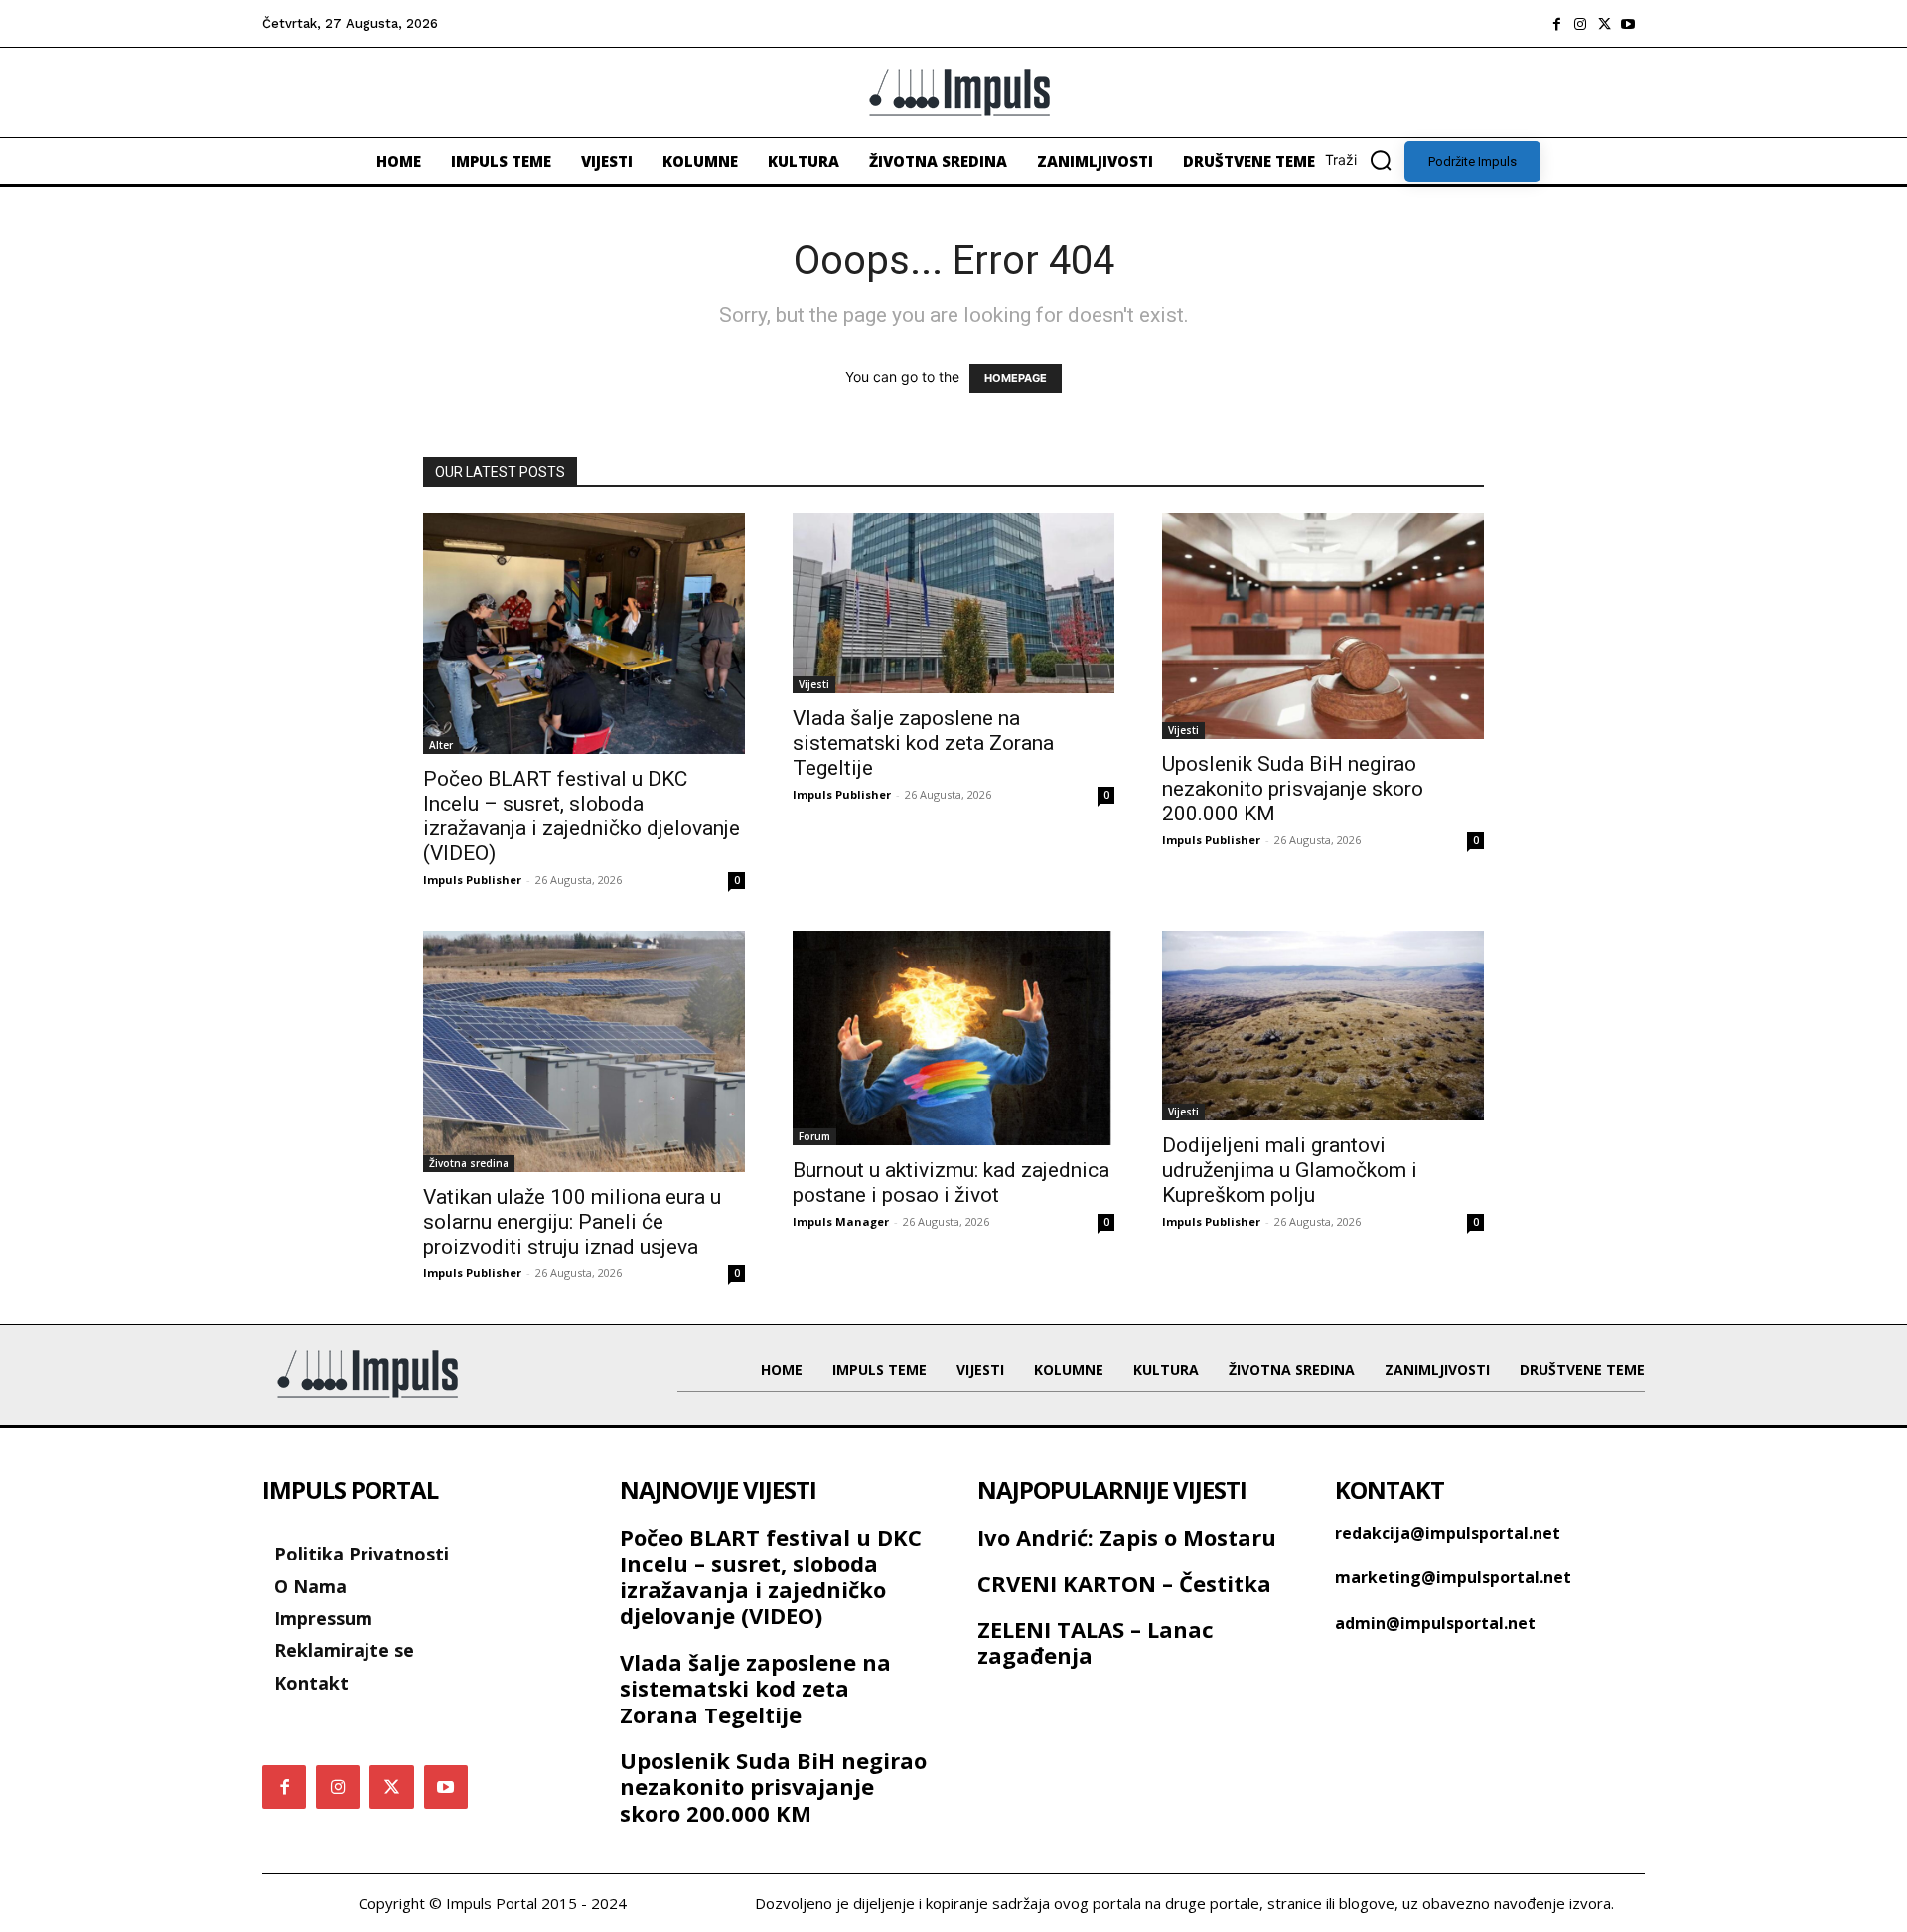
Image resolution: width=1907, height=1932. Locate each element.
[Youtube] (1628, 24)
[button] (1365, 160)
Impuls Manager (841, 1221)
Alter (441, 745)
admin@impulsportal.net (1435, 1623)
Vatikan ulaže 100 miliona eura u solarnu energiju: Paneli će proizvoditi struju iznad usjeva (572, 1222)
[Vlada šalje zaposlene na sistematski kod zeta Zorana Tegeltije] (953, 603)
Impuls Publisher (472, 880)
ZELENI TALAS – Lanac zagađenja (1096, 1642)
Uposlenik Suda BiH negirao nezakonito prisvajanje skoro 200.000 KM (1293, 789)
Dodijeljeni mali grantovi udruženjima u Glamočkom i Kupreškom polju (1290, 1170)
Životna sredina (469, 1163)
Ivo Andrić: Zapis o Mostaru (1127, 1537)
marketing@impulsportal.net (1453, 1577)
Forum (814, 1136)
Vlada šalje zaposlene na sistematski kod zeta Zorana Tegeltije (923, 743)
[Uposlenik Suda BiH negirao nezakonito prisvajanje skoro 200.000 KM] (1323, 626)
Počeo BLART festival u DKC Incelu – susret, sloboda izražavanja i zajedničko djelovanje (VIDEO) (582, 816)
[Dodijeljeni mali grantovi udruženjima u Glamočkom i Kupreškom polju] (1323, 1026)
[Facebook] (1556, 24)
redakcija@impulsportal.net (1448, 1533)
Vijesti (814, 684)
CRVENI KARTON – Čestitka (1124, 1583)
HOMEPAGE (1016, 378)
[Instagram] (1580, 24)
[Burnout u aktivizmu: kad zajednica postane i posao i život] (953, 1038)
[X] (1604, 24)
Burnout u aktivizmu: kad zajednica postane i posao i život (951, 1183)
